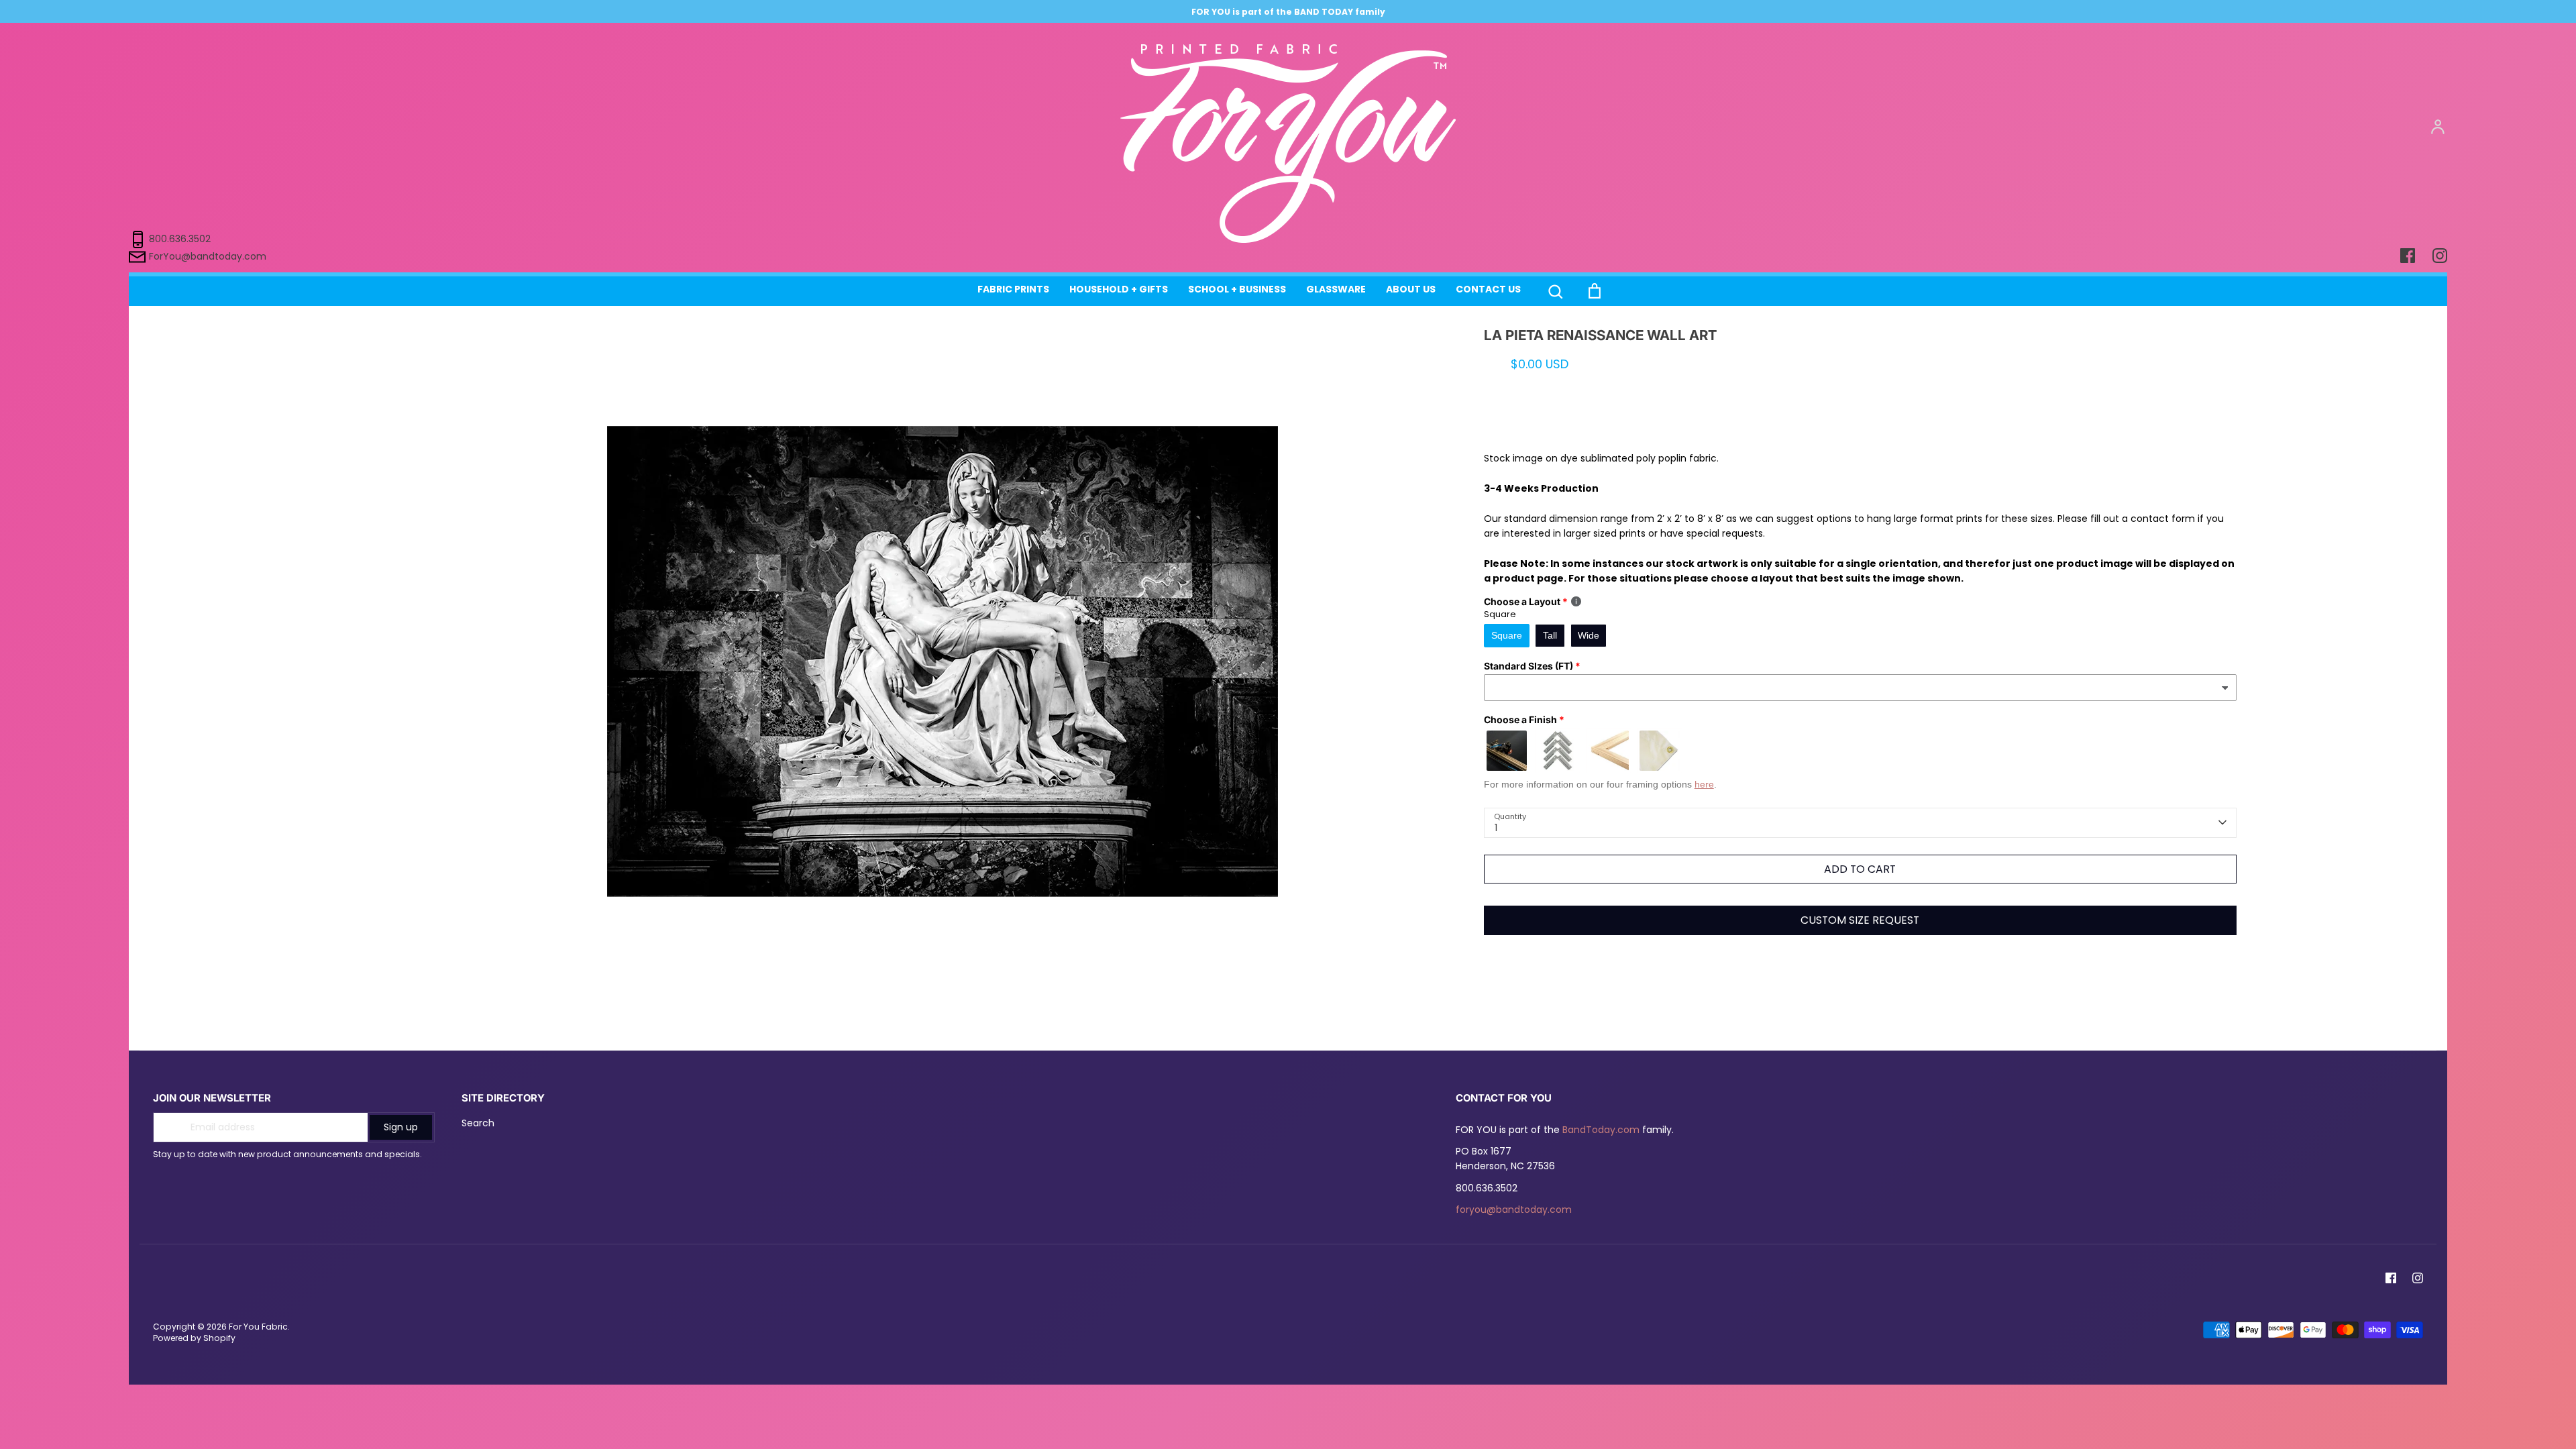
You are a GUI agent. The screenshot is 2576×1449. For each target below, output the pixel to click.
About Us (1411, 289)
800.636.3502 (180, 239)
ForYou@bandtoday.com (208, 256)
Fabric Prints (1013, 289)
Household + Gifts (1119, 289)
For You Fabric (258, 1327)
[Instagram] (2418, 1278)
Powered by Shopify (194, 1338)
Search (478, 1123)
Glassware (1336, 289)
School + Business (1237, 289)
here (1704, 784)
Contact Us (1488, 289)
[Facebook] (2391, 1278)
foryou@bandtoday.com (1514, 1210)
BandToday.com (1601, 1130)
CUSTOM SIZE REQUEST (1860, 920)
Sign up (401, 1127)
